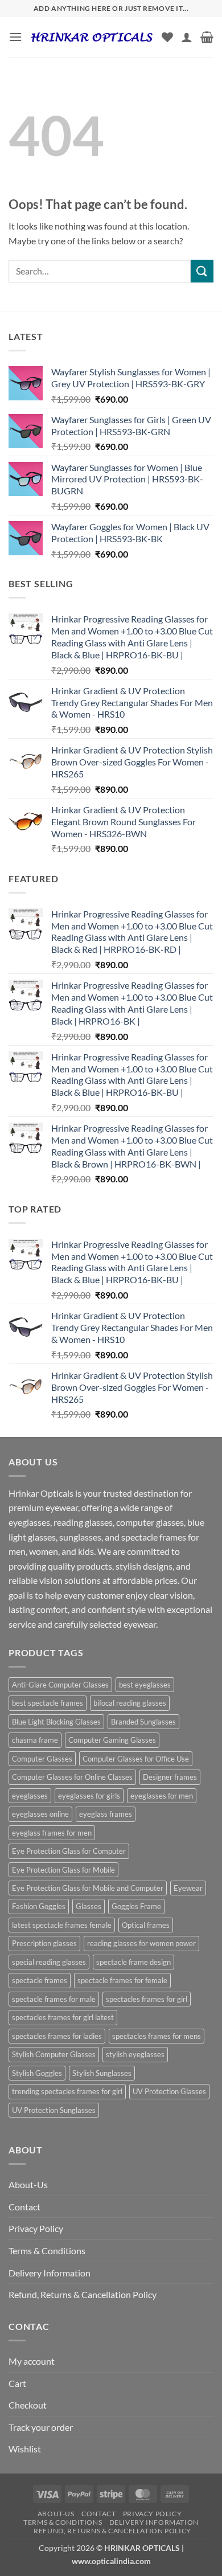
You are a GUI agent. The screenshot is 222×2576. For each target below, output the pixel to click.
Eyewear (188, 1888)
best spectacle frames (48, 1703)
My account (32, 2361)
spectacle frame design (133, 1962)
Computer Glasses (42, 1759)
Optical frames (146, 1925)
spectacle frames (40, 1980)
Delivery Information (50, 2273)
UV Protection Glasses (169, 2091)
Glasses (89, 1906)
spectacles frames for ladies (57, 2036)
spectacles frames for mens (157, 2036)
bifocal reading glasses (130, 1703)
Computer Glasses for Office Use (136, 1759)
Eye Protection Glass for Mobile (63, 1870)
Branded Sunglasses (143, 1722)
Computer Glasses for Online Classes (72, 1777)
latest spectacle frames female (62, 1925)
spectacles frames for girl (147, 1999)
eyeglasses (30, 1796)
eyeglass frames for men (52, 1833)
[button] (15, 37)
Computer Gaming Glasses (112, 1740)
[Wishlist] (167, 37)
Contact (24, 2207)
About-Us (28, 2184)
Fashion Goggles (39, 1906)
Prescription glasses (44, 1943)
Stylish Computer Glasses (54, 2054)
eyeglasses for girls (89, 1796)
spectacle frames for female (122, 1980)
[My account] (187, 37)
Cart (17, 2383)
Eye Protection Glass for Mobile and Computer (88, 1888)
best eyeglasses (145, 1685)
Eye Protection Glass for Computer (69, 1851)
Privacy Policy (36, 2228)
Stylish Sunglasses (102, 2073)
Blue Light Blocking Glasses (56, 1722)
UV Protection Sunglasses (54, 2110)
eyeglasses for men (162, 1796)
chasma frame (35, 1740)
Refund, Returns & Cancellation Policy (83, 2294)
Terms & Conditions (47, 2251)
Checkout (28, 2405)
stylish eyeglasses (135, 2054)
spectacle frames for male (54, 1999)
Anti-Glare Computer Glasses (60, 1685)
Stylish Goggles (37, 2073)
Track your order (41, 2427)
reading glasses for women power (141, 1943)
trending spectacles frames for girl (67, 2091)
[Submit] (202, 271)
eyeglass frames (106, 1814)
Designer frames (170, 1777)
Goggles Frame (136, 1906)
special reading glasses (49, 1962)
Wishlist (25, 2449)
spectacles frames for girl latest (63, 2017)
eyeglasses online (40, 1814)
